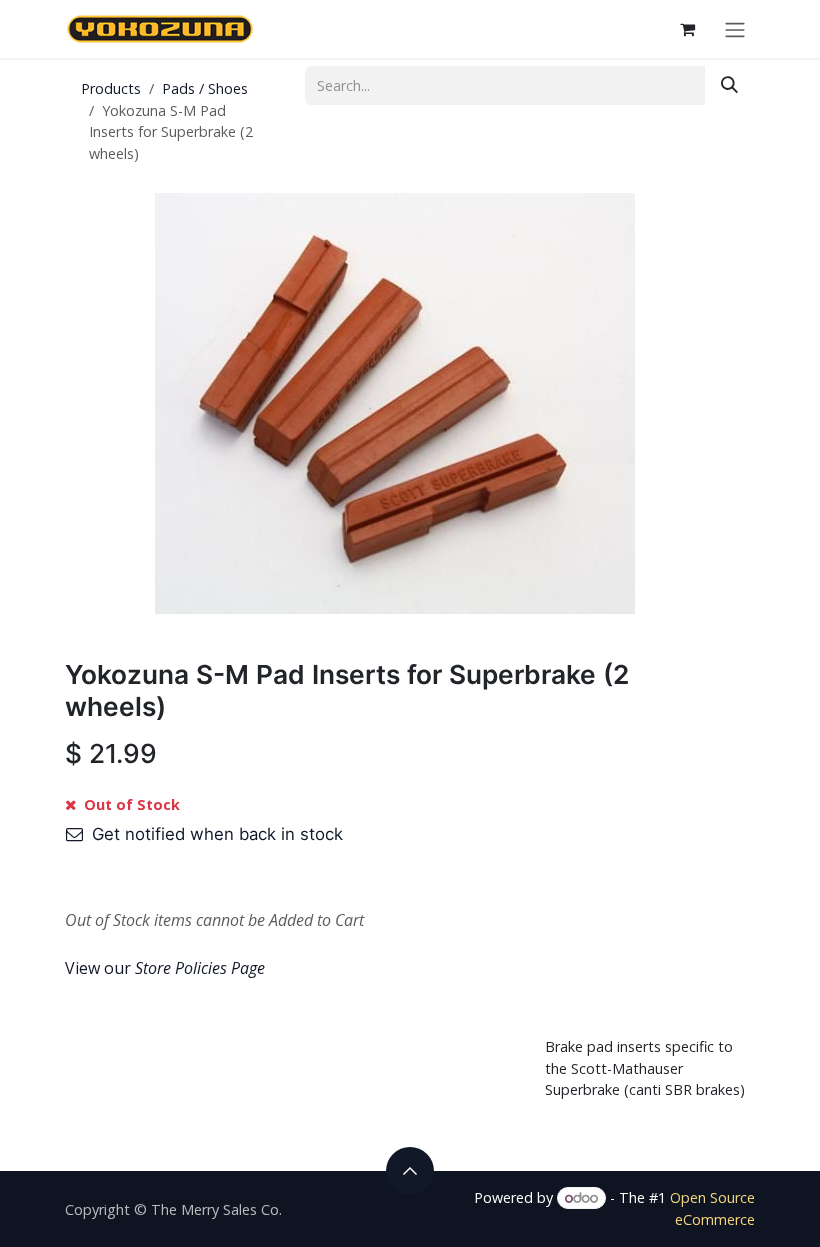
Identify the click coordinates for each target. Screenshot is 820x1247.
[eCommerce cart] (687, 29)
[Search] (729, 85)
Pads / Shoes (205, 88)
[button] (410, 1171)
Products (111, 88)
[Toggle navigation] (735, 29)
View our (165, 968)
